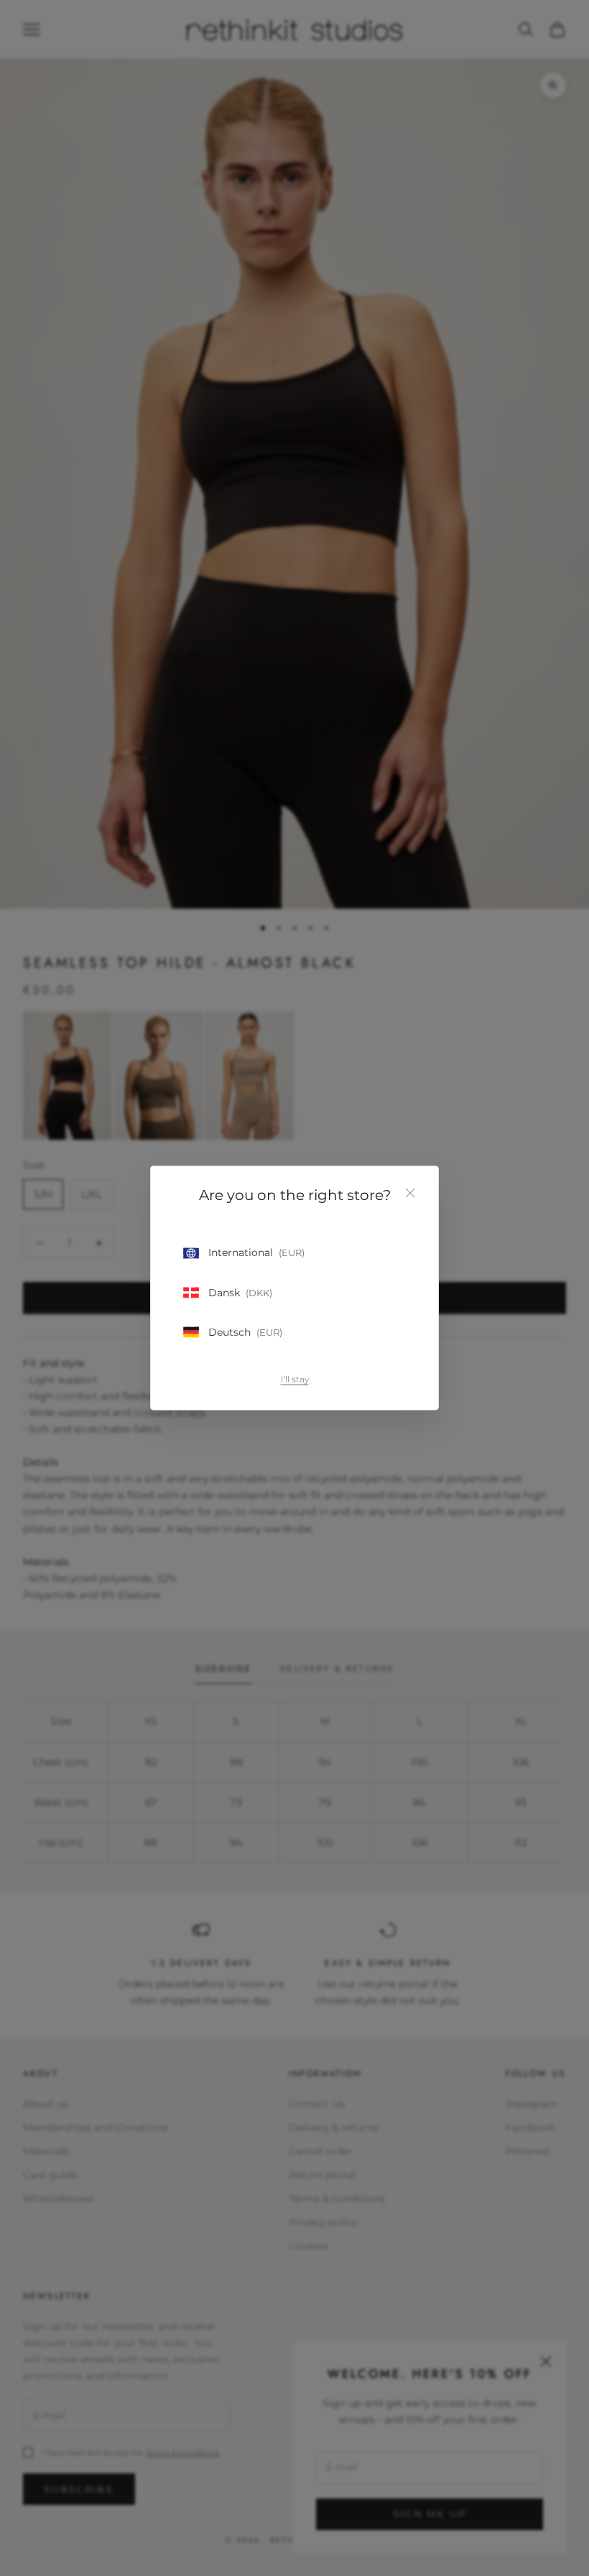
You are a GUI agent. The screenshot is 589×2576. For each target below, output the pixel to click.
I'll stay (295, 1379)
